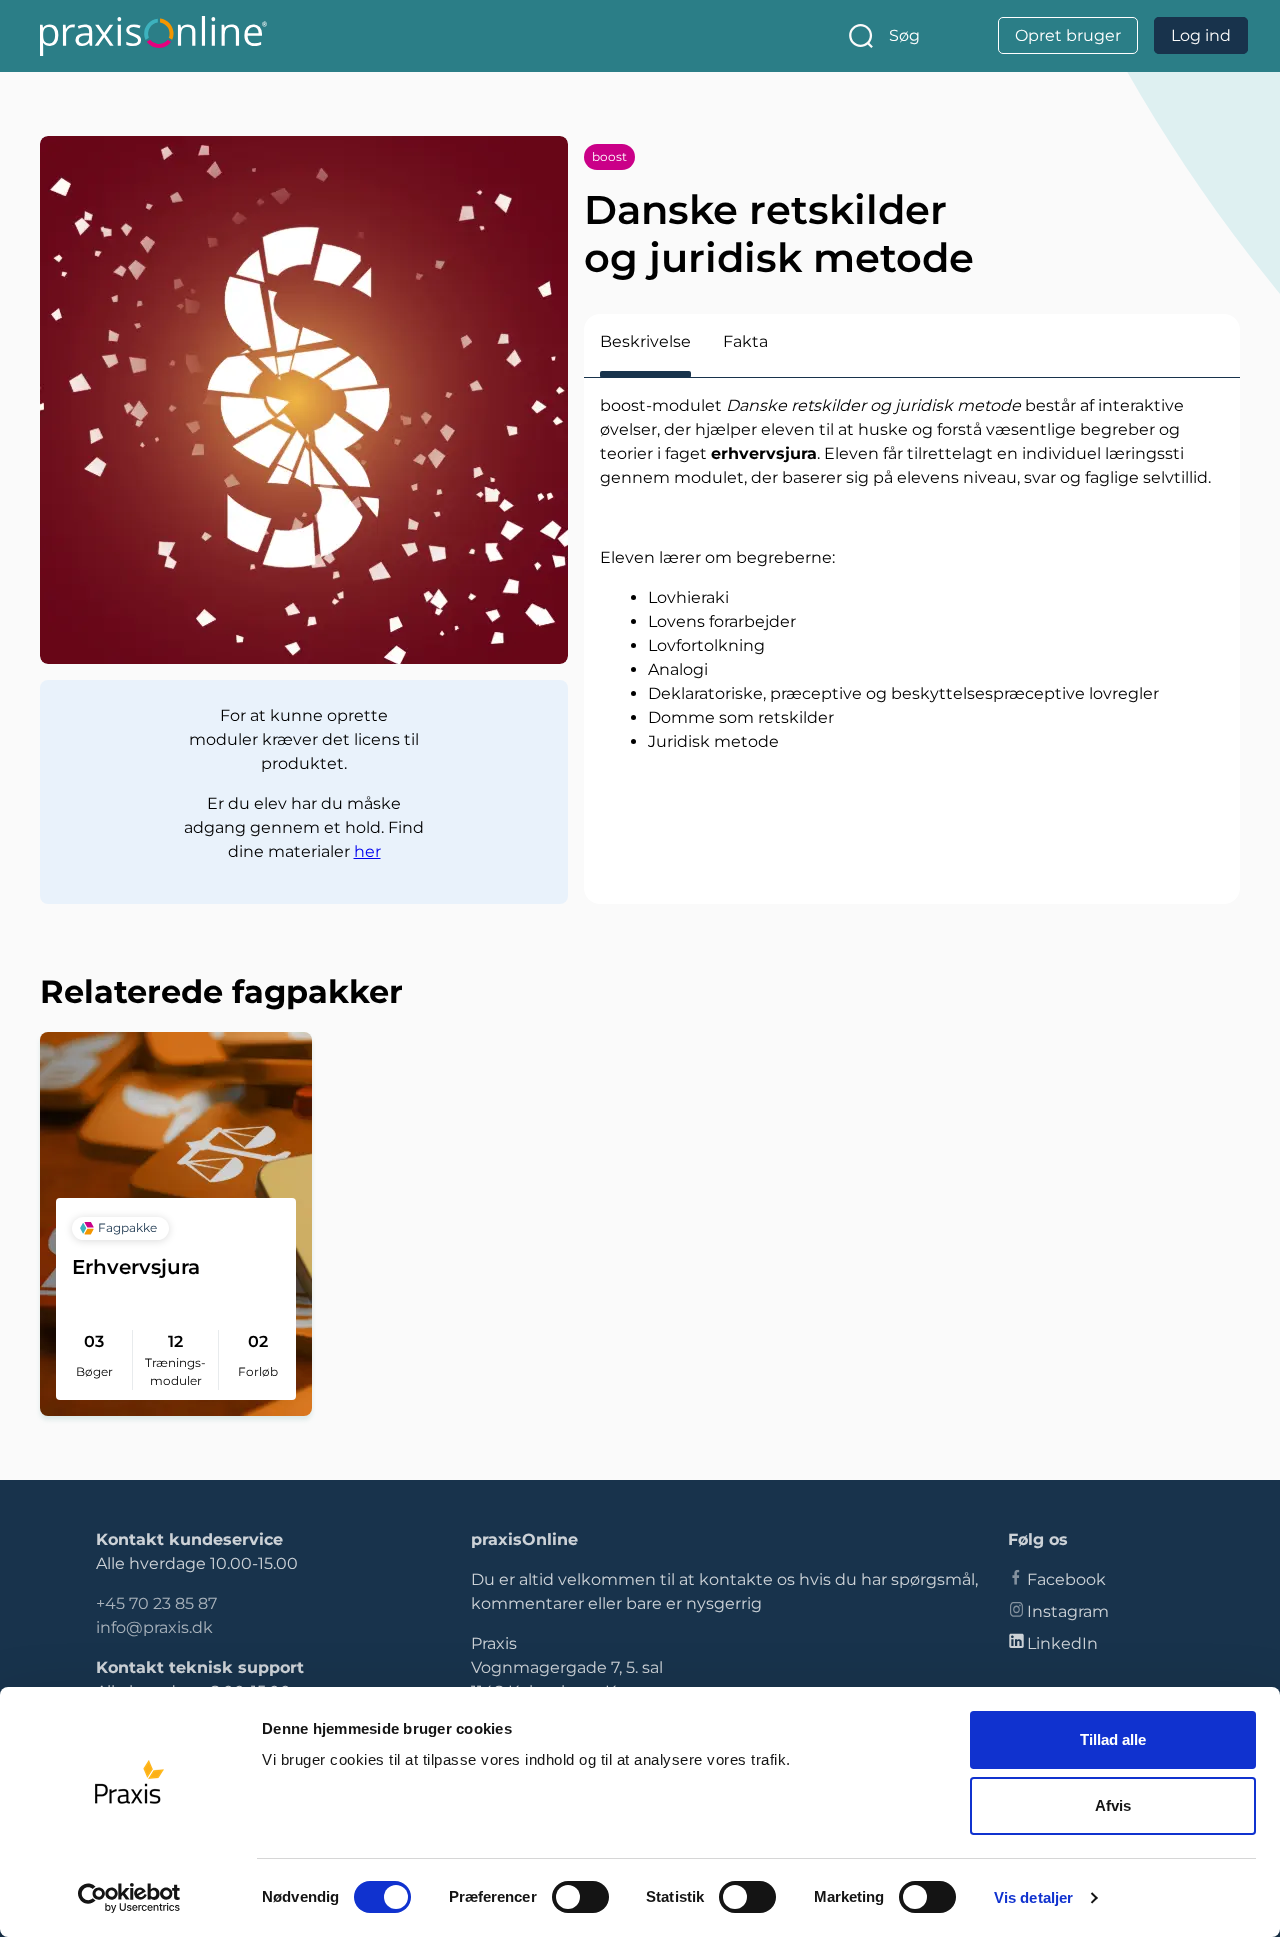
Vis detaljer (1033, 1897)
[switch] (580, 1897)
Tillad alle (1113, 1739)
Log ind (1201, 35)
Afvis (1113, 1805)
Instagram (1068, 1611)
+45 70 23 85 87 (156, 1603)
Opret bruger (1068, 35)
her (367, 851)
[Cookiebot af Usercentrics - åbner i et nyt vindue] (129, 1898)
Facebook (1066, 1579)
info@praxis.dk (154, 1627)
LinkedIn (1062, 1643)
